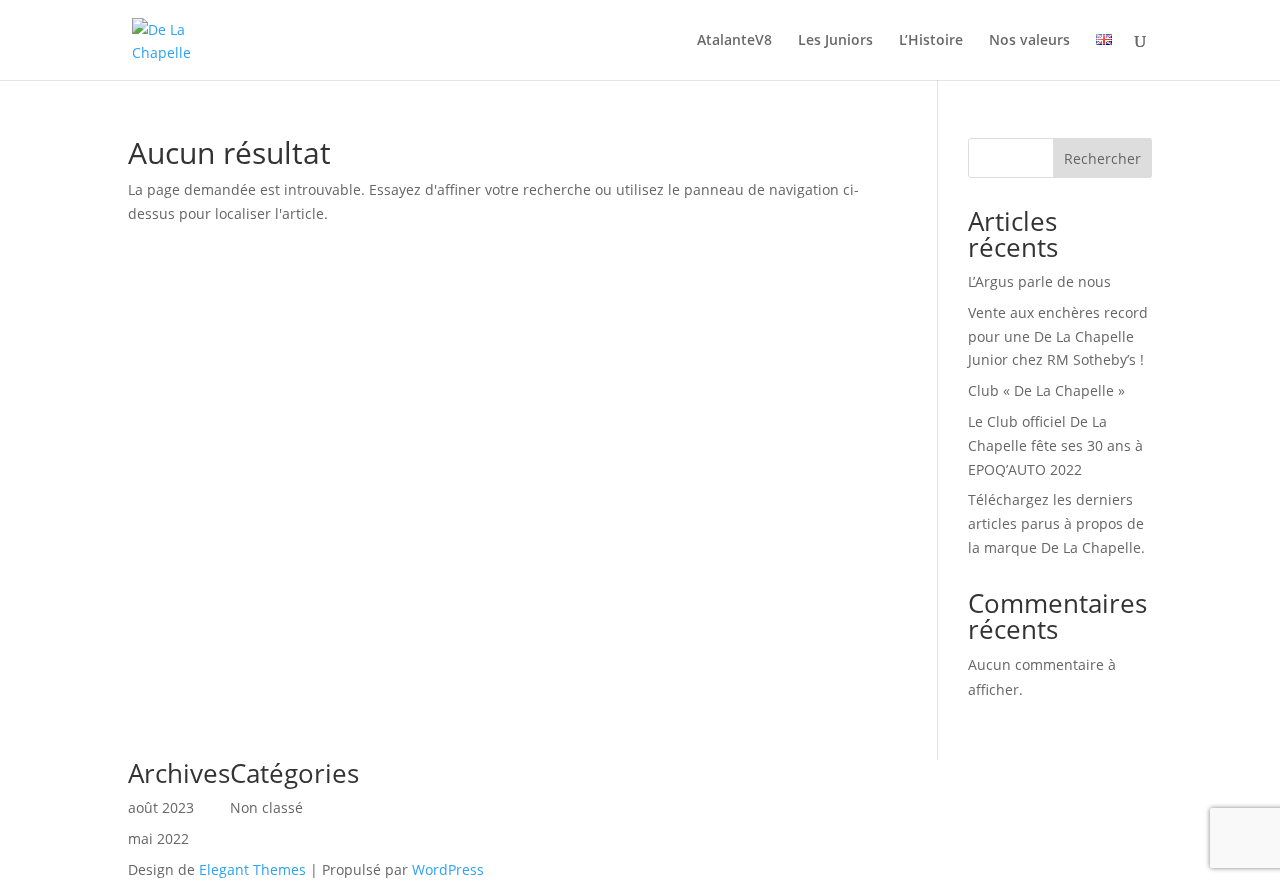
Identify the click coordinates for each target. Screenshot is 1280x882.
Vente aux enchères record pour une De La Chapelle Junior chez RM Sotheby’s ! (1058, 336)
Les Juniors (835, 41)
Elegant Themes (252, 869)
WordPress (448, 869)
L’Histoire (931, 41)
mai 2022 (158, 838)
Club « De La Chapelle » (1046, 390)
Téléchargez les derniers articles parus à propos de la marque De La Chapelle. (1056, 523)
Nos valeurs (1029, 41)
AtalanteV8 (734, 41)
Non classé (266, 807)
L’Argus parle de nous (1039, 281)
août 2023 (161, 807)
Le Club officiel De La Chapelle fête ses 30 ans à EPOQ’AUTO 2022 (1055, 445)
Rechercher (1102, 158)
